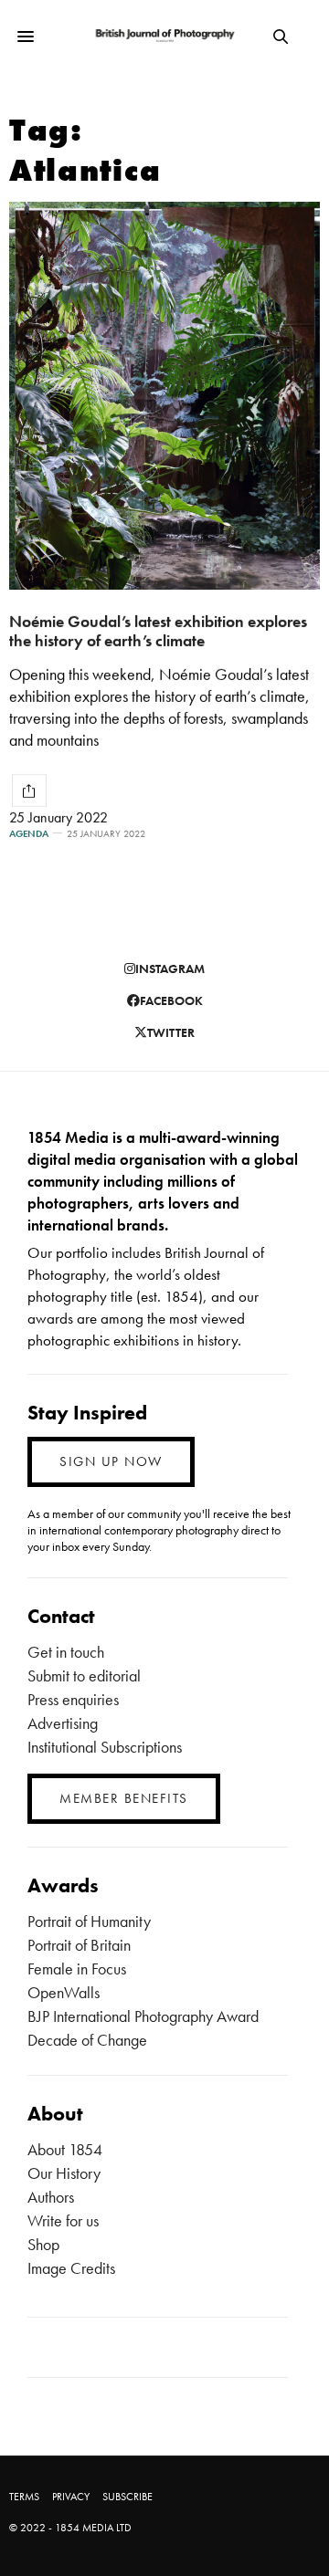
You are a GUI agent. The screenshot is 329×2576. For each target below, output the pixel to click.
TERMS (24, 2497)
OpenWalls (64, 1992)
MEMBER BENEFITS (124, 1798)
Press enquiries (73, 1699)
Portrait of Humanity (89, 1921)
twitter (171, 1032)
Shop (43, 2244)
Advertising (63, 1723)
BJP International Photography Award (143, 2016)
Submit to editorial (84, 1675)
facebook (171, 1000)
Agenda (29, 834)
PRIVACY (71, 2497)
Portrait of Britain (79, 1945)
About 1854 (65, 2149)
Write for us (63, 2220)
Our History (64, 2173)
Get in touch (66, 1652)
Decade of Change (87, 2040)
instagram (170, 969)
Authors (51, 2197)
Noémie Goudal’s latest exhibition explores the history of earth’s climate (158, 631)
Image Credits (71, 2268)
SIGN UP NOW (111, 1461)
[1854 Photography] (165, 36)
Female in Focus (77, 1969)
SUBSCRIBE (127, 2497)
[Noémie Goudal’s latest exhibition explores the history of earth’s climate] (164, 396)
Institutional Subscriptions (105, 1747)
